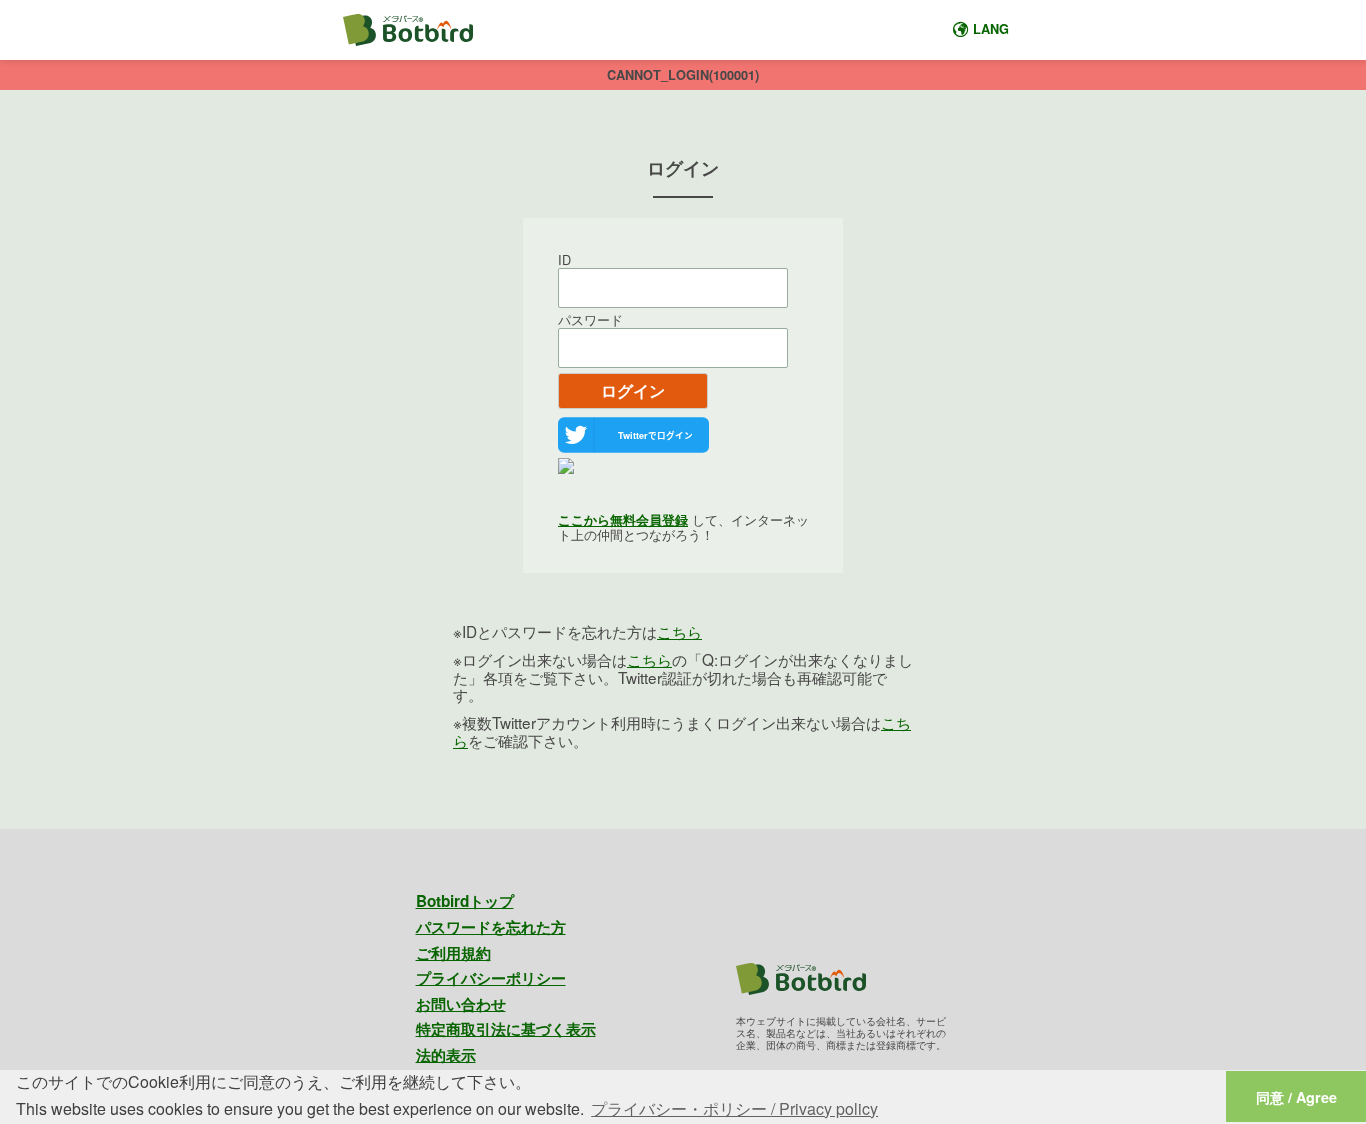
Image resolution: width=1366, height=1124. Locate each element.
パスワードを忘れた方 (491, 927)
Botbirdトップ (465, 901)
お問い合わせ (461, 1004)
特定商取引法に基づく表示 (506, 1029)
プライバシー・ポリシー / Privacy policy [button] (734, 1108)
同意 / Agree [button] (1296, 1097)
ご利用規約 (453, 953)
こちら (679, 631)
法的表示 (446, 1055)
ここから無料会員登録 (623, 520)
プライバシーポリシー (491, 978)
